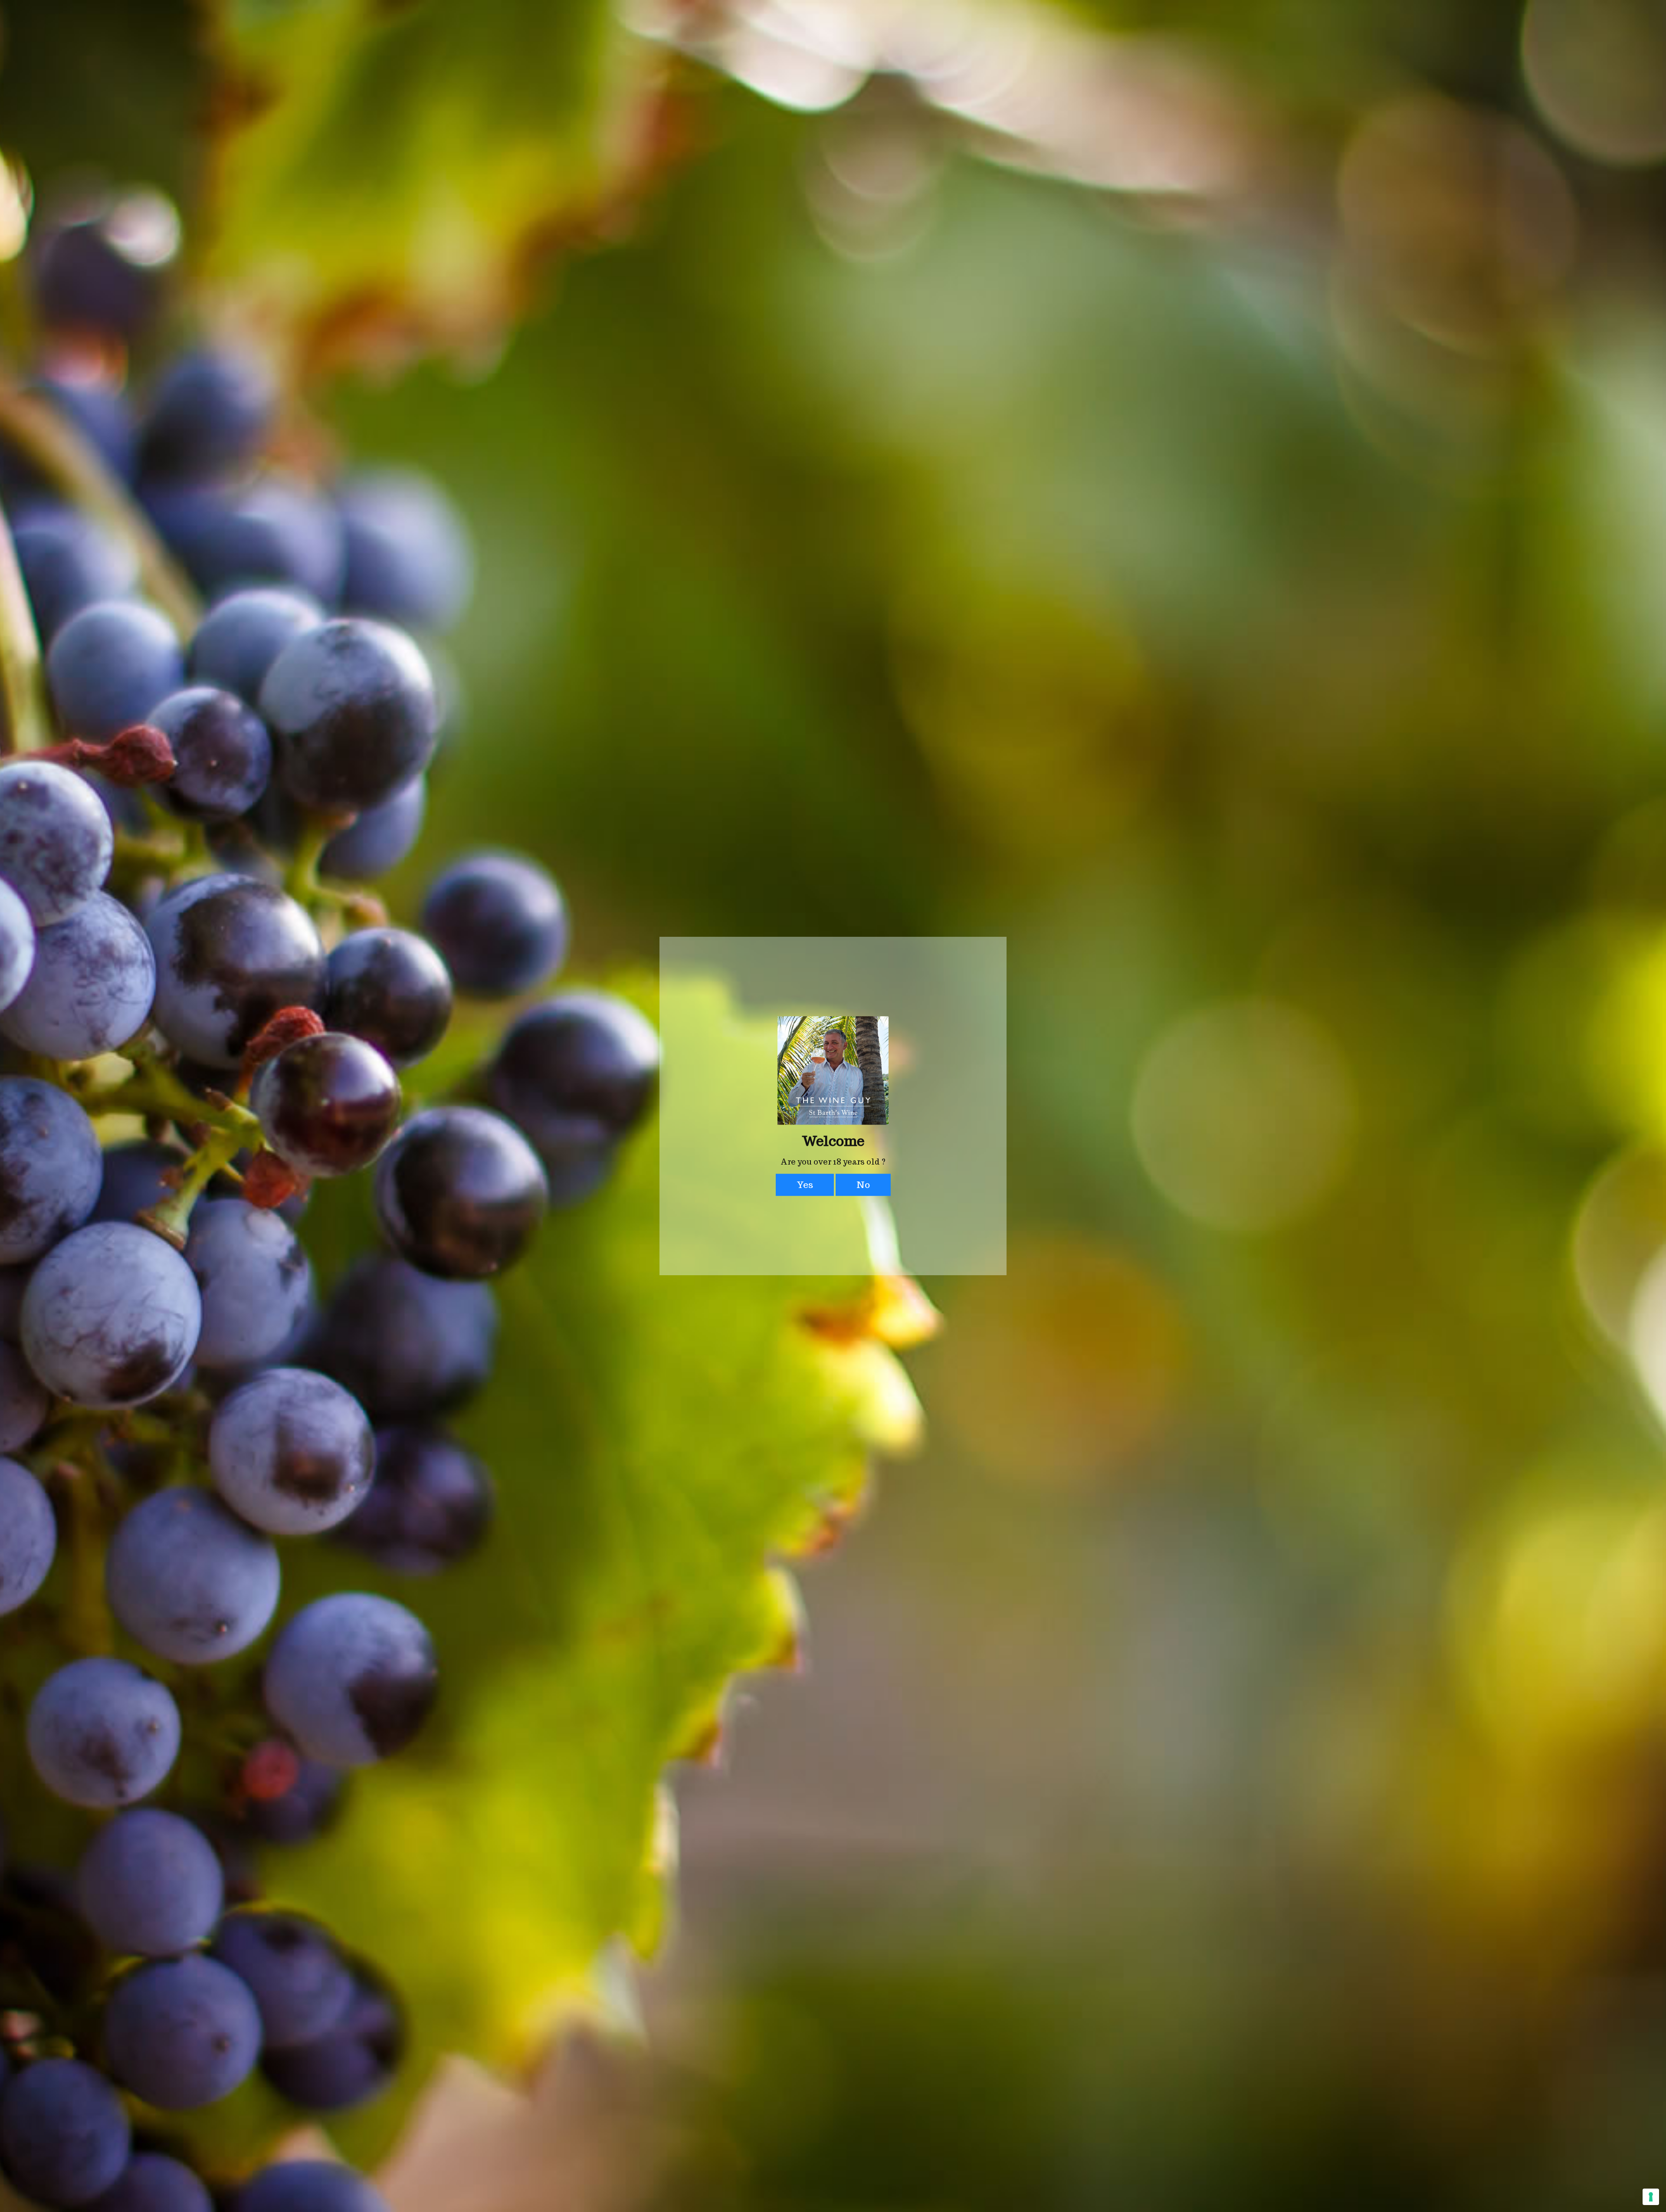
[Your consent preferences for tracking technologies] (1651, 2197)
